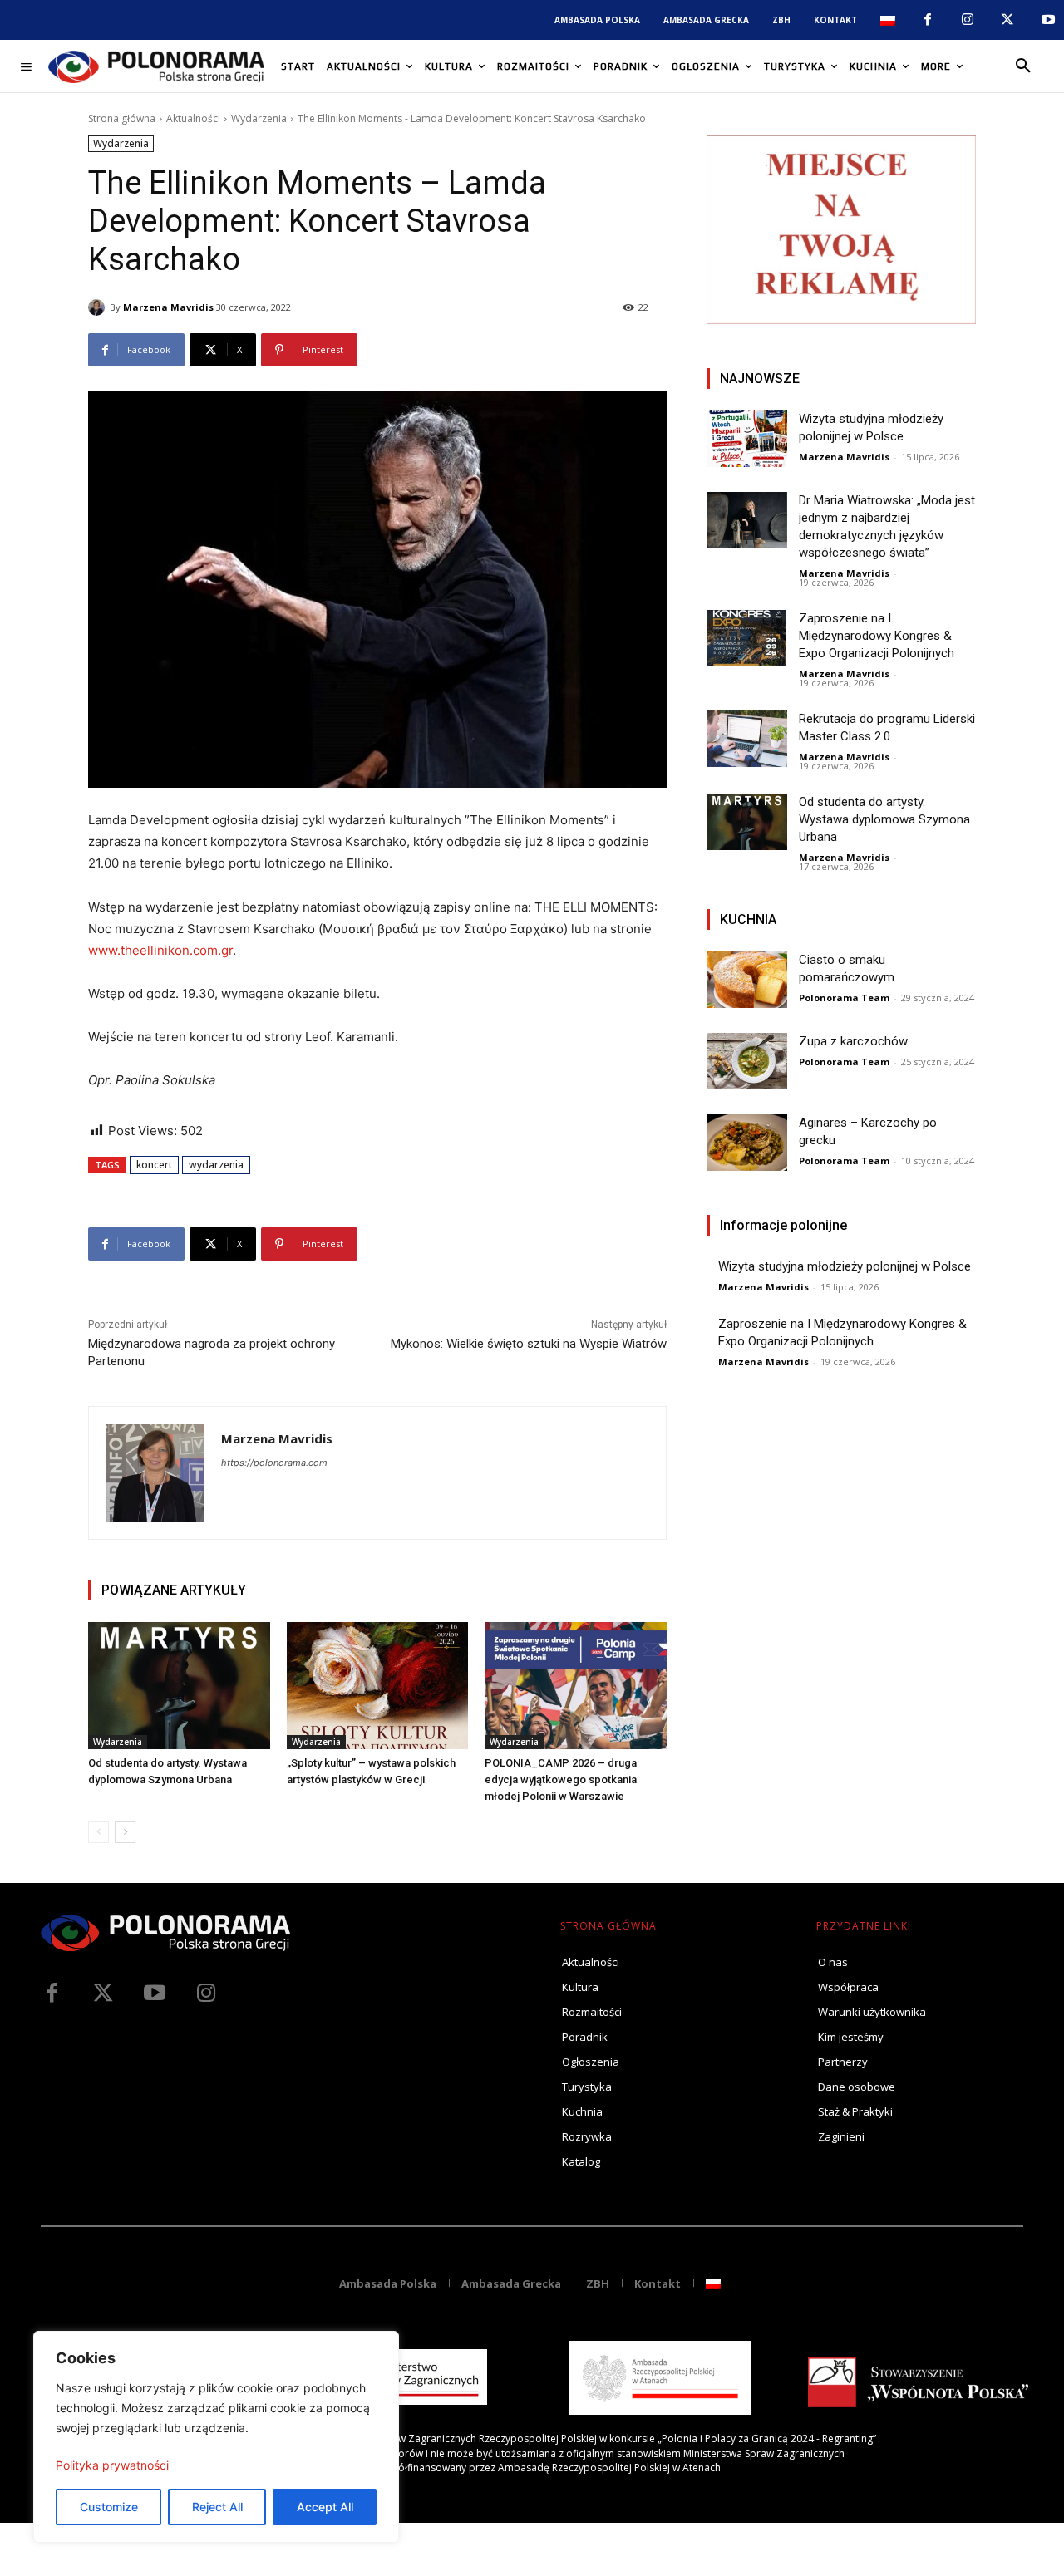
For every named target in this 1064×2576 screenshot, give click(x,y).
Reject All (217, 2507)
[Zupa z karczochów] (747, 1061)
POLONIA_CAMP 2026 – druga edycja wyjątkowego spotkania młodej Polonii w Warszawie (561, 1780)
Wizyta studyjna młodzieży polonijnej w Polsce (845, 1266)
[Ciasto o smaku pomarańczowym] (747, 980)
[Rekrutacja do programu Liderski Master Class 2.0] (747, 739)
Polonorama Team (844, 998)
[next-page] (125, 1832)
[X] (1007, 20)
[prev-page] (99, 1832)
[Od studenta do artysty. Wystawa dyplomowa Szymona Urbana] (179, 1686)
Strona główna (122, 118)
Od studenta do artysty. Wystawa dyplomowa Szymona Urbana (884, 819)
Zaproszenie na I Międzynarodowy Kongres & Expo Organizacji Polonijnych (877, 636)
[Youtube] (1048, 20)
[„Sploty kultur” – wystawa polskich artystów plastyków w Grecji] (378, 1686)
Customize (109, 2507)
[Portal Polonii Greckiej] (156, 66)
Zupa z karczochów (853, 1041)
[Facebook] (927, 20)
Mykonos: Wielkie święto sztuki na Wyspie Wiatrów (529, 1344)
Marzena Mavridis (168, 307)
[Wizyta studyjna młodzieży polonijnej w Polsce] (747, 439)
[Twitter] (103, 1993)
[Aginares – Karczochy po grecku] (747, 1143)
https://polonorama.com (274, 1463)
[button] (1023, 66)
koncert (154, 1165)
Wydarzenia (259, 118)
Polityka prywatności (112, 2465)
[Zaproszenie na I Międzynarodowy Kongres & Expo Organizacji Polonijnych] (747, 638)
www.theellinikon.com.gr (160, 950)
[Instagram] (968, 20)
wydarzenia (216, 1165)
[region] (216, 2437)
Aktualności (193, 118)
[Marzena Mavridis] (99, 307)
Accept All (325, 2507)
